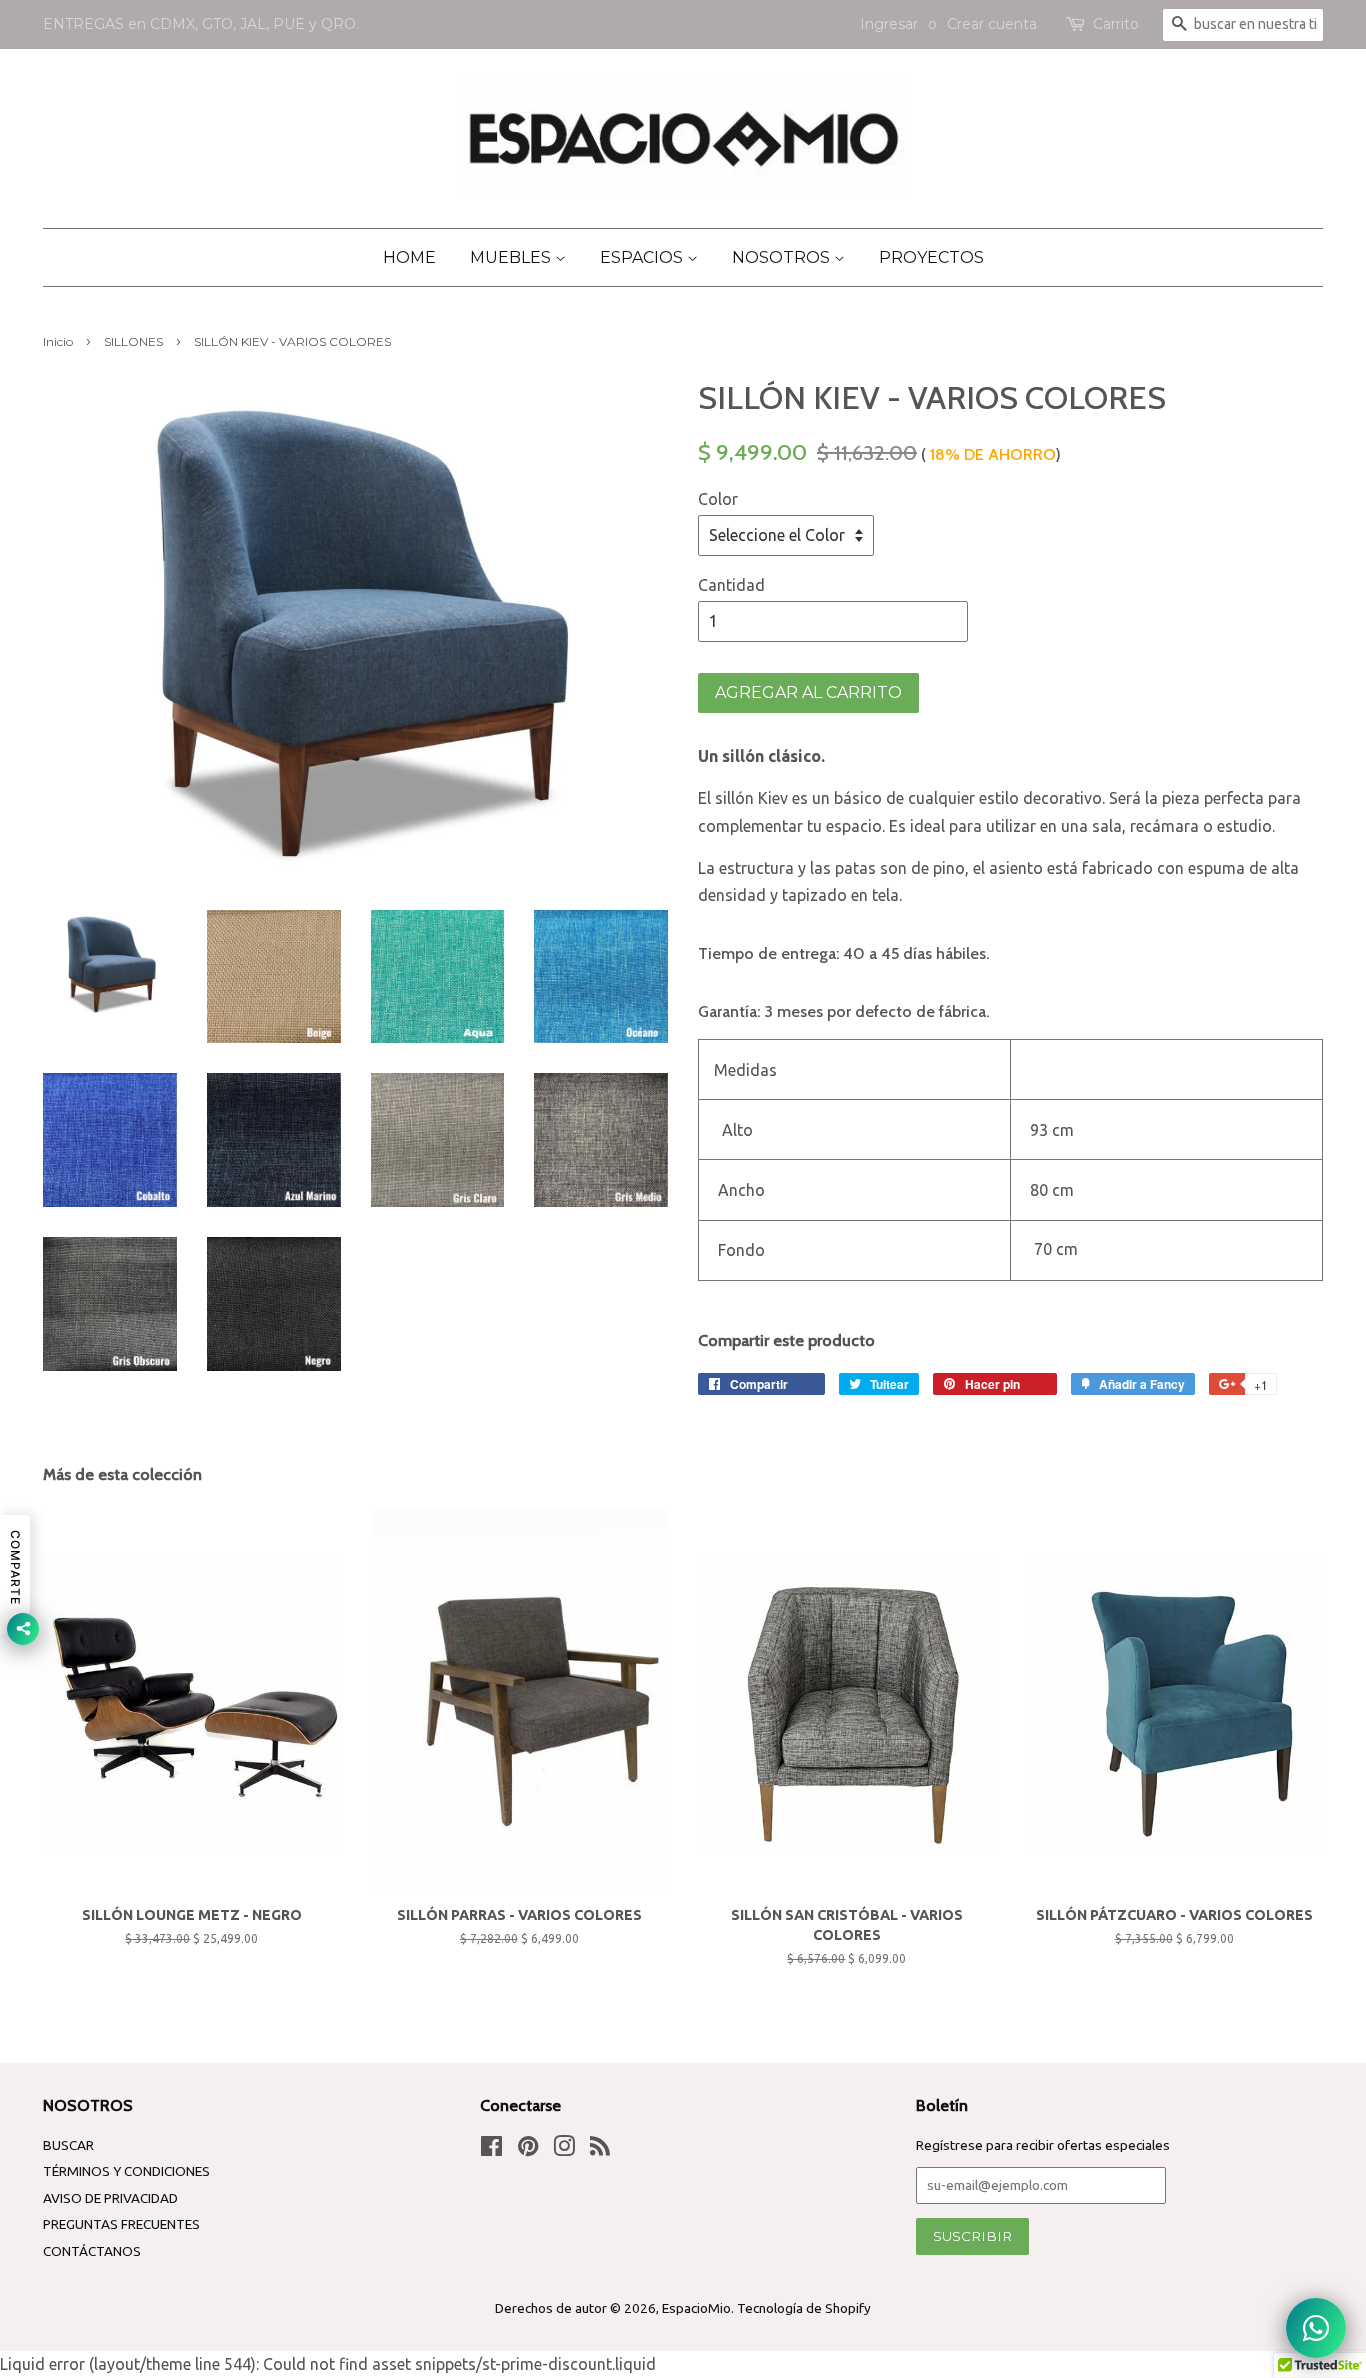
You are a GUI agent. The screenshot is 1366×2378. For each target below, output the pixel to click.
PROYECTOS (931, 257)
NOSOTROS (783, 257)
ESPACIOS (643, 257)
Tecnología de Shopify (804, 2308)
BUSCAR (68, 2145)
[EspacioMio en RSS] (600, 2150)
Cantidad (731, 585)
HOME (409, 257)
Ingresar (889, 24)
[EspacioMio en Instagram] (564, 2150)
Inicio (58, 341)
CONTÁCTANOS (92, 2251)
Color (718, 499)
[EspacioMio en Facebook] (491, 2150)
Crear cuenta (992, 24)
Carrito (1116, 24)
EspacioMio (696, 2308)
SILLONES (133, 341)
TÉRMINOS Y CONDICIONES (126, 2171)
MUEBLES (512, 257)
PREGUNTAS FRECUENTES (121, 2224)
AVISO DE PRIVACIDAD (110, 2198)
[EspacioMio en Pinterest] (528, 2150)
